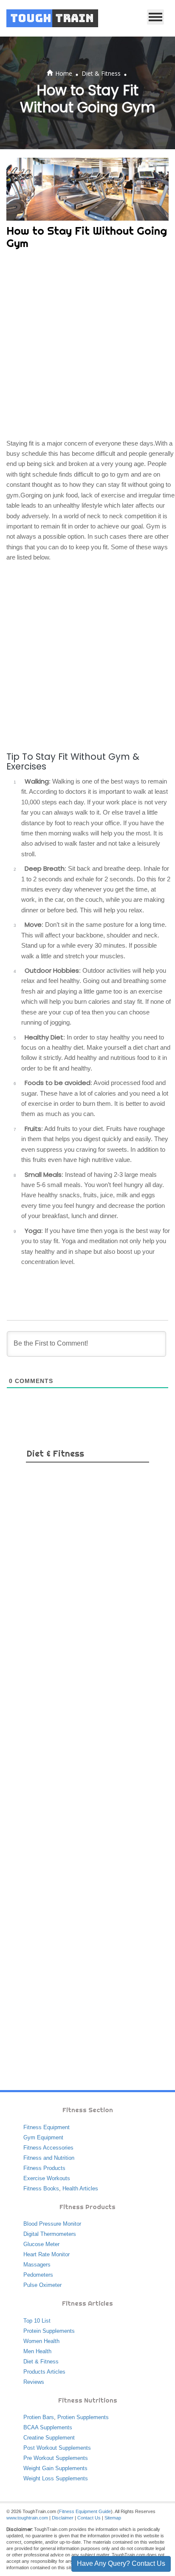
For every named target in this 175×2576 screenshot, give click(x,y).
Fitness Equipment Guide (85, 2511)
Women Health (41, 2341)
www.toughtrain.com (27, 2518)
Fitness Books (41, 2188)
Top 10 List (37, 2321)
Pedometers (38, 2275)
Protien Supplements (83, 2417)
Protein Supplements (49, 2331)
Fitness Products (44, 2168)
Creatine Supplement (49, 2438)
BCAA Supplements (48, 2427)
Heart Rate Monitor (47, 2254)
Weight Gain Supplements (55, 2468)
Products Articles (44, 2372)
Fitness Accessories (48, 2148)
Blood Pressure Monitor (52, 2224)
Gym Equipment (43, 2137)
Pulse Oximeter (42, 2285)
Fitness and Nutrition (49, 2158)
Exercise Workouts (47, 2178)
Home (64, 73)
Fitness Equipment (47, 2127)
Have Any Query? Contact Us (121, 2563)
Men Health (37, 2351)
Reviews (34, 2382)
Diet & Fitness (101, 73)
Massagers (37, 2265)
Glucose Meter (41, 2244)
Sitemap (113, 2518)
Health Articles (80, 2188)
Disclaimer (63, 2518)
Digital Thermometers (50, 2234)
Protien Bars (39, 2417)
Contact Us (89, 2518)
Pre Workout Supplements (56, 2458)
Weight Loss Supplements (56, 2478)
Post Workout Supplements (57, 2448)
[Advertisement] (87, 346)
